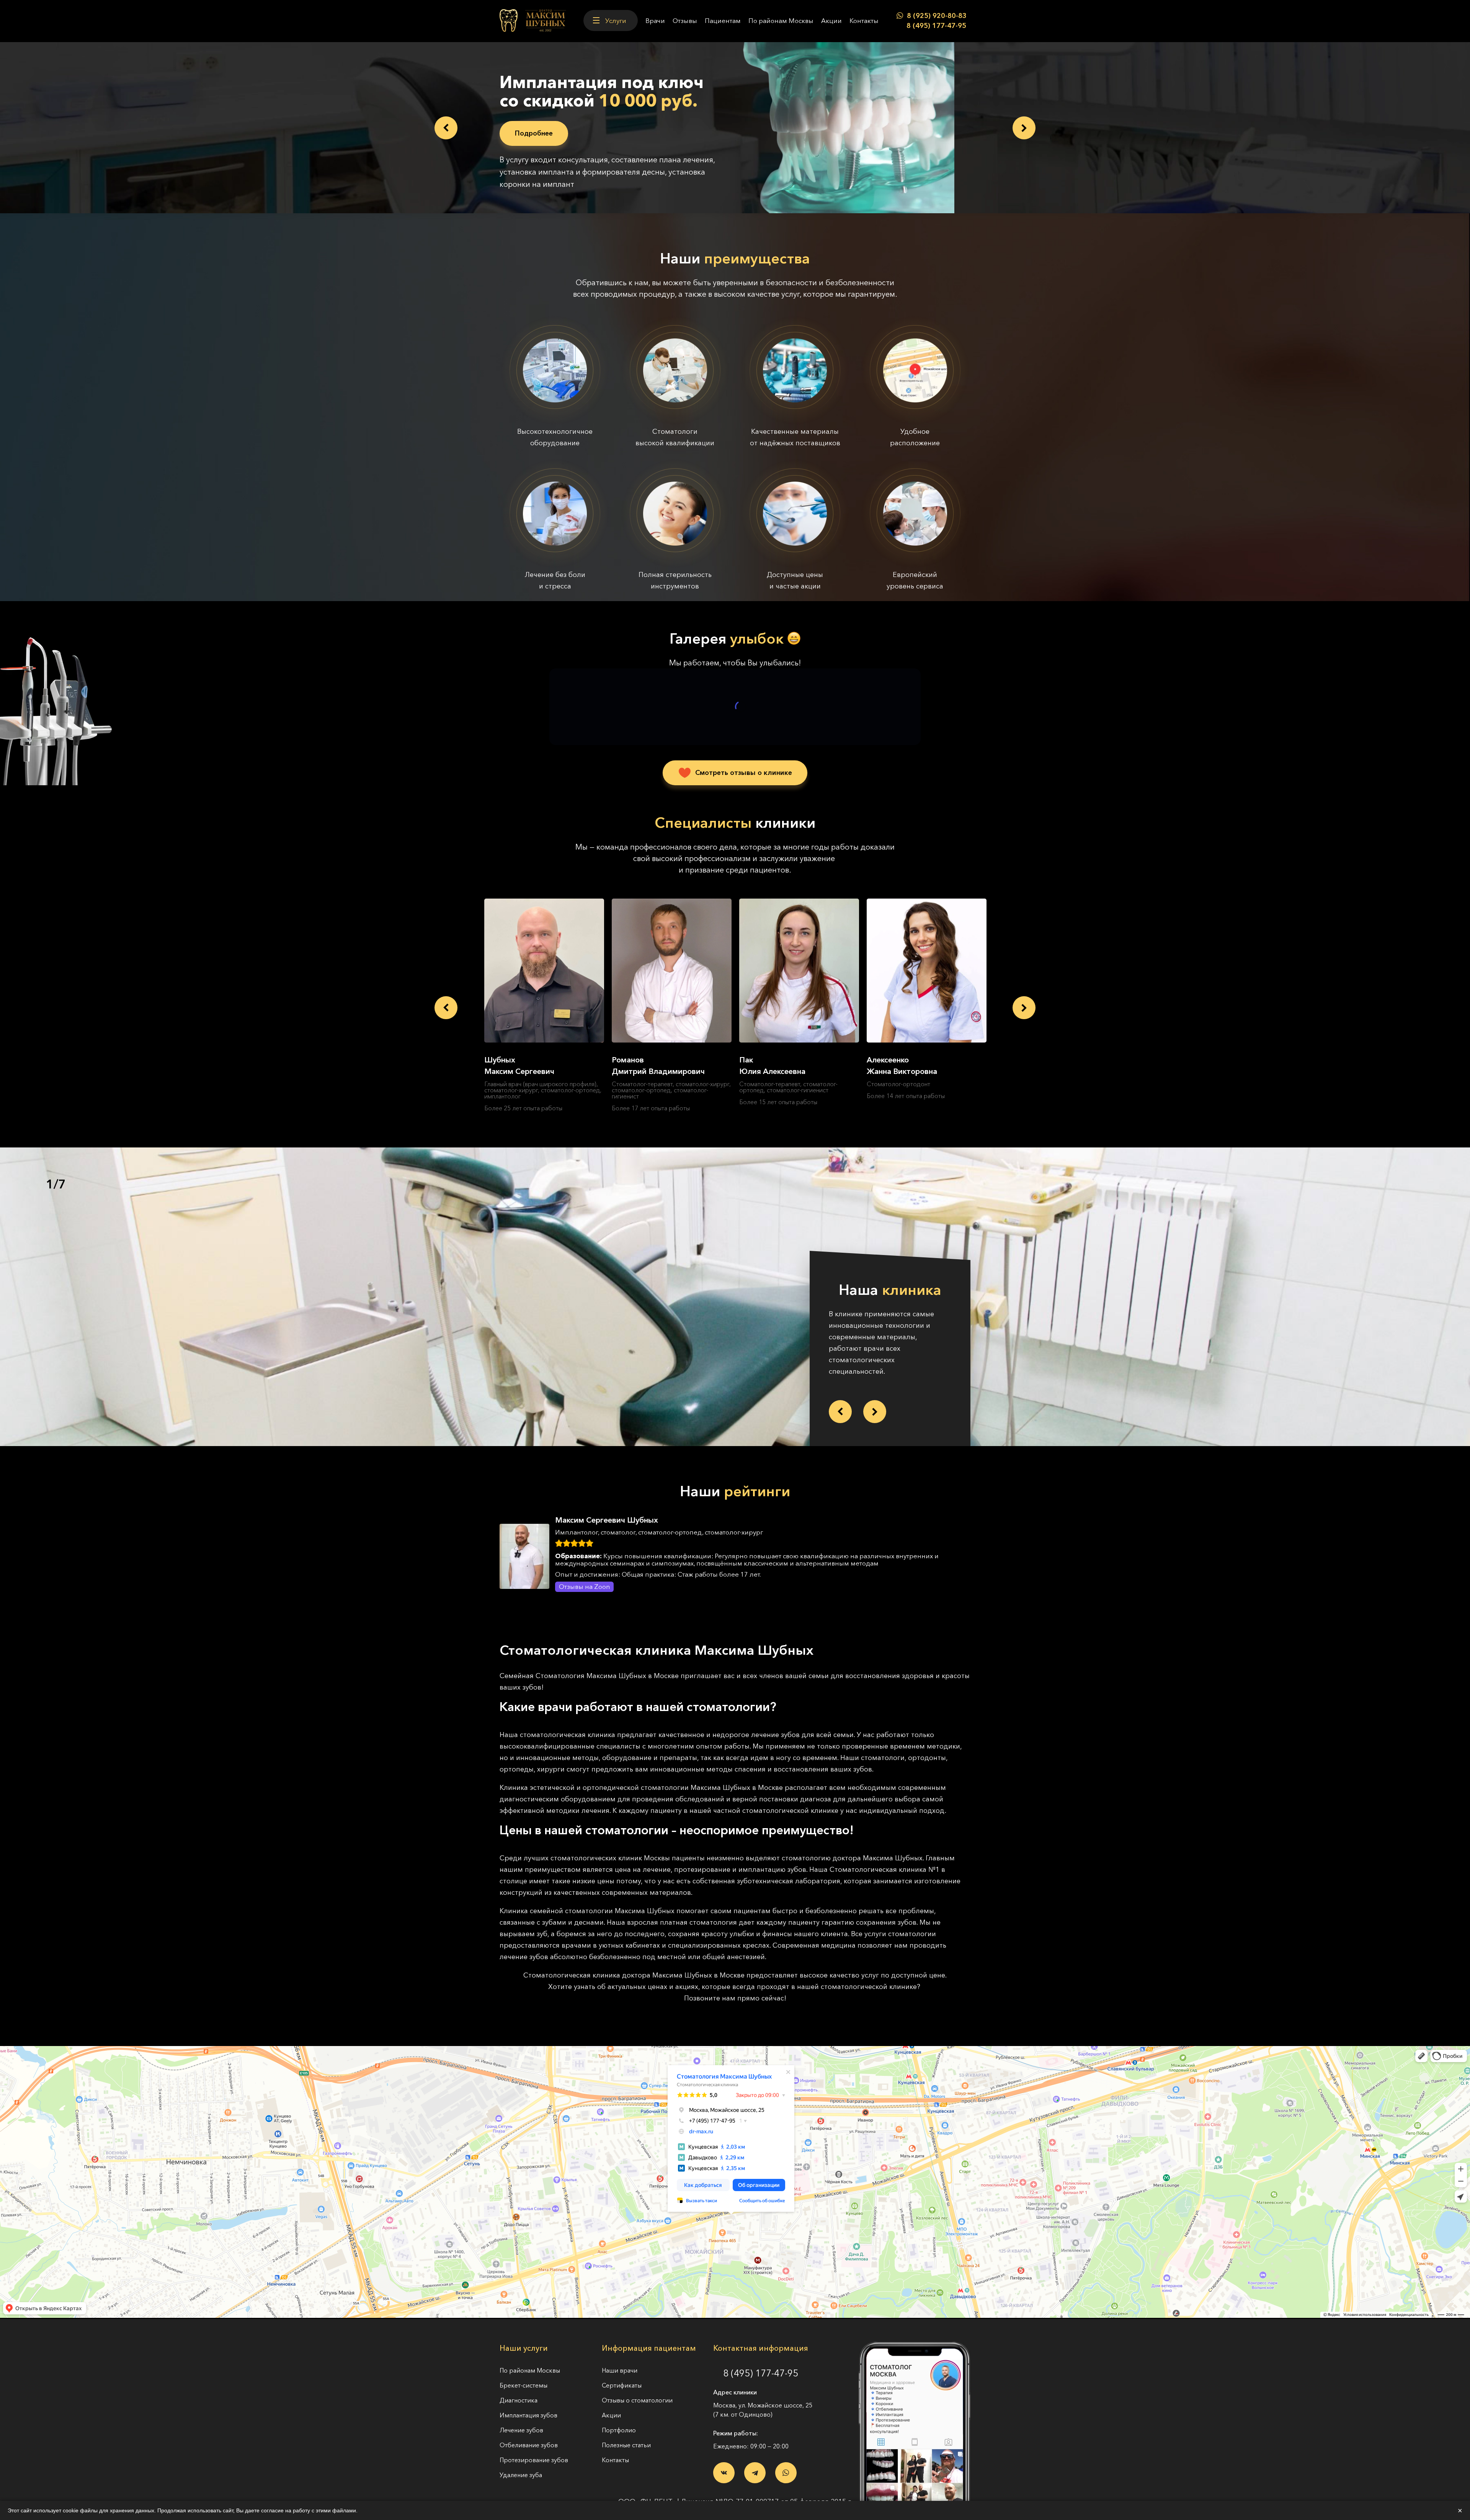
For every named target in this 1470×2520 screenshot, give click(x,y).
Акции (831, 20)
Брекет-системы (523, 2373)
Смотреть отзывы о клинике (744, 760)
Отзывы (685, 20)
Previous (446, 122)
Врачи (655, 20)
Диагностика (519, 2388)
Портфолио (619, 2418)
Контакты (864, 20)
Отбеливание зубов (529, 2433)
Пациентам (723, 20)
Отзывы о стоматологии (637, 2388)
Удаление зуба (521, 2463)
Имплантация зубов (528, 2403)
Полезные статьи (626, 2433)
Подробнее (534, 133)
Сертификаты (622, 2373)
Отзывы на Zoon (584, 1574)
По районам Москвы (781, 20)
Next (1024, 122)
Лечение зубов (521, 2418)
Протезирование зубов (534, 2448)
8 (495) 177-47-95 (936, 26)
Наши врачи (620, 2358)
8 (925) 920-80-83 (937, 16)
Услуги (616, 20)
